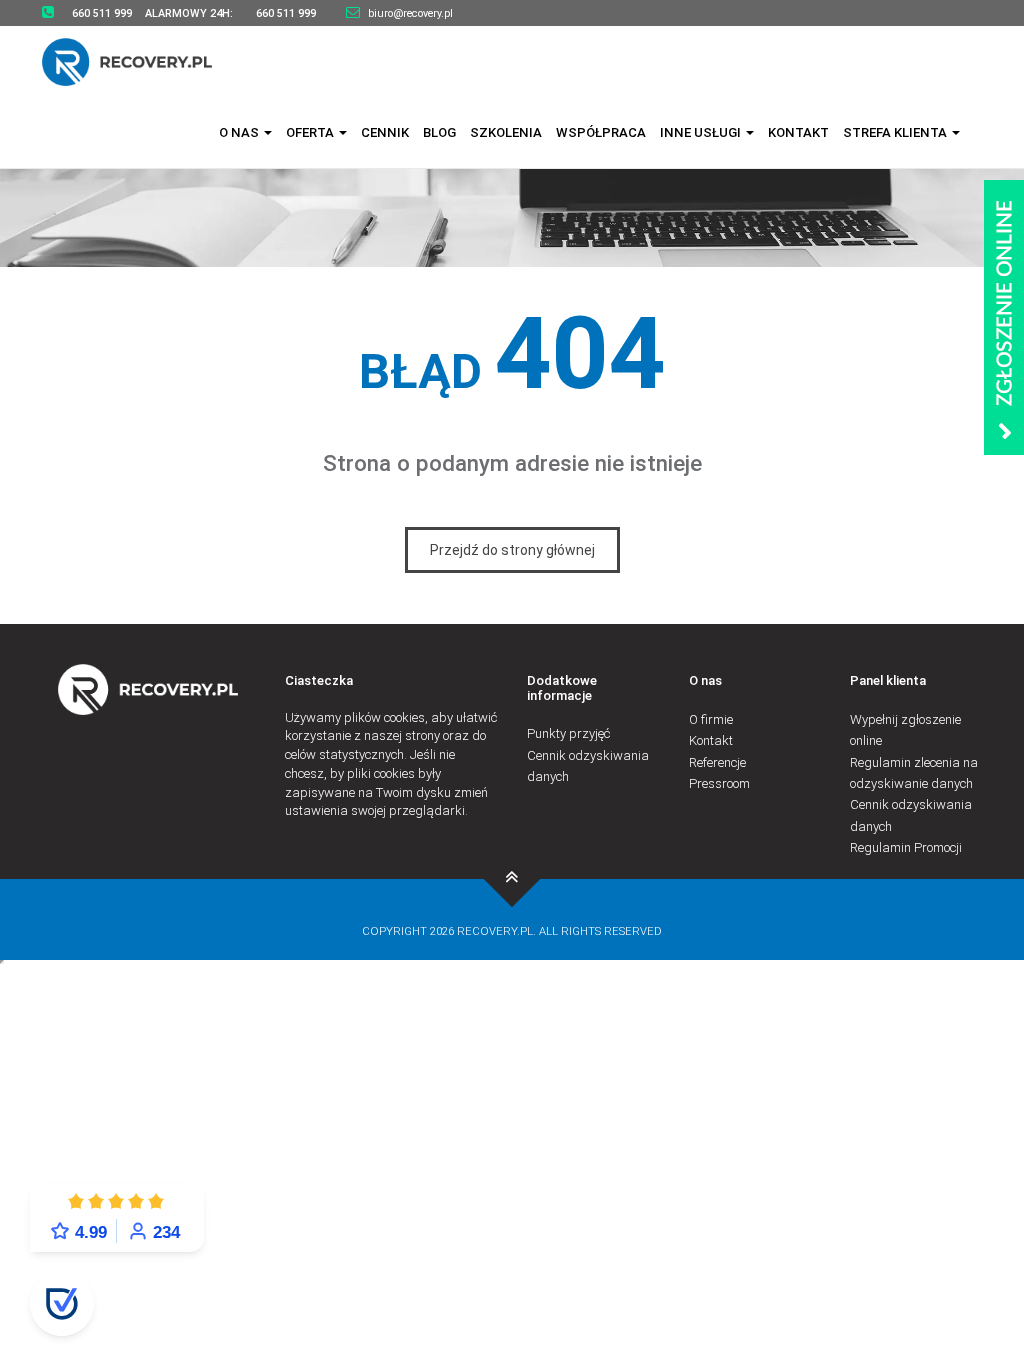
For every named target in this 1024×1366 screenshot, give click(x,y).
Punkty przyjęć (568, 733)
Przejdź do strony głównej (512, 550)
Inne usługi (702, 132)
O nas (240, 132)
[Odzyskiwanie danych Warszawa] (139, 61)
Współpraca (601, 132)
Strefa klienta (896, 132)
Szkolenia (506, 132)
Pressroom (719, 783)
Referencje (717, 762)
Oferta (311, 132)
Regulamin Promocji (906, 847)
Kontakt (798, 132)
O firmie (711, 719)
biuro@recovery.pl (410, 13)
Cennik (385, 132)
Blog (439, 132)
